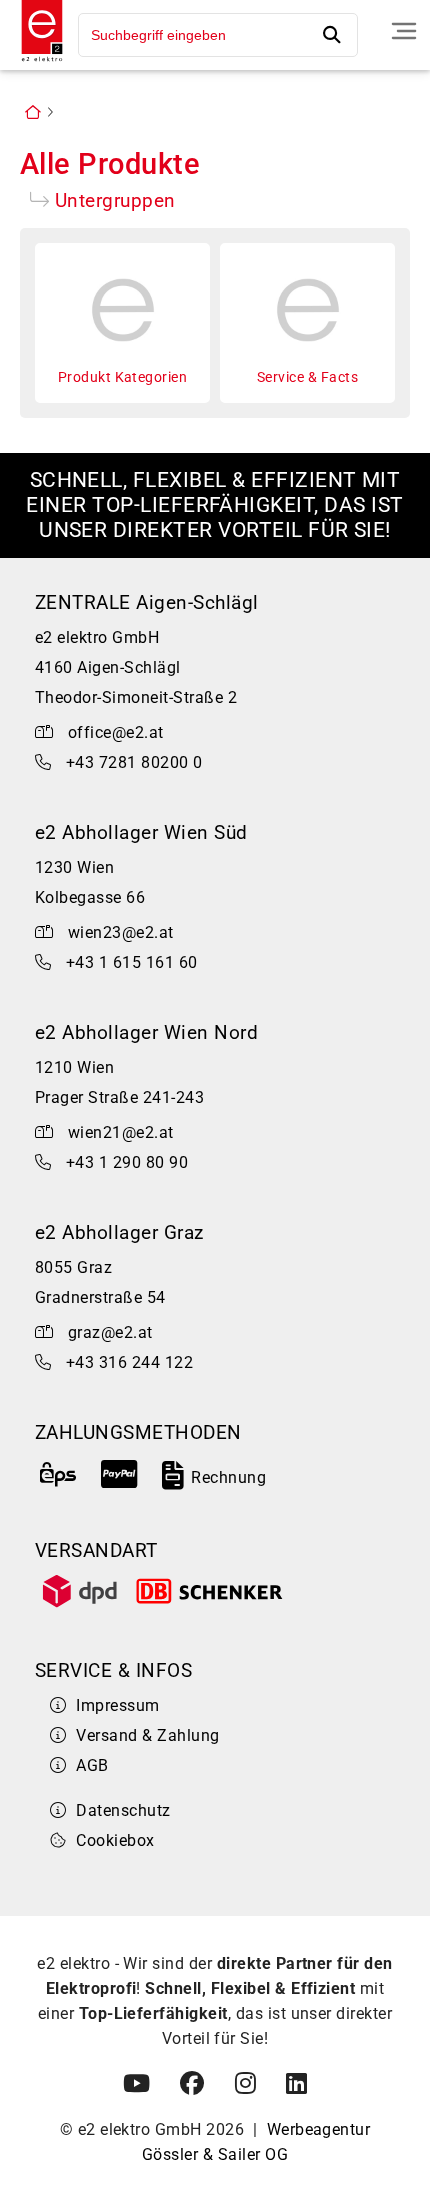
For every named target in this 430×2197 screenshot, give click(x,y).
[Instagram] (245, 2084)
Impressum (117, 1705)
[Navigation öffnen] (404, 31)
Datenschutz (123, 1810)
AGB (92, 1765)
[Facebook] (192, 2084)
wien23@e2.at (121, 932)
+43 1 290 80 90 (127, 1162)
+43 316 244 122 (129, 1362)
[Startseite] (37, 63)
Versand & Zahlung (147, 1735)
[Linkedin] (296, 2084)
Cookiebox (115, 1840)
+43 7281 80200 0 (134, 762)
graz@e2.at (110, 1332)
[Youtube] (136, 2084)
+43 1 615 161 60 (132, 962)
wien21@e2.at (121, 1132)
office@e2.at (116, 732)
